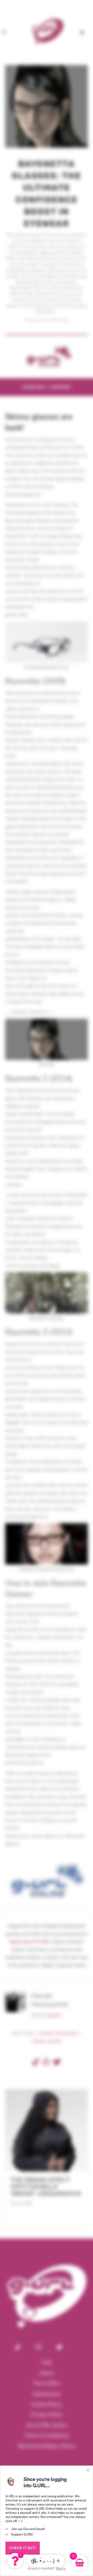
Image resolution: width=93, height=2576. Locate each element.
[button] (15, 2561)
